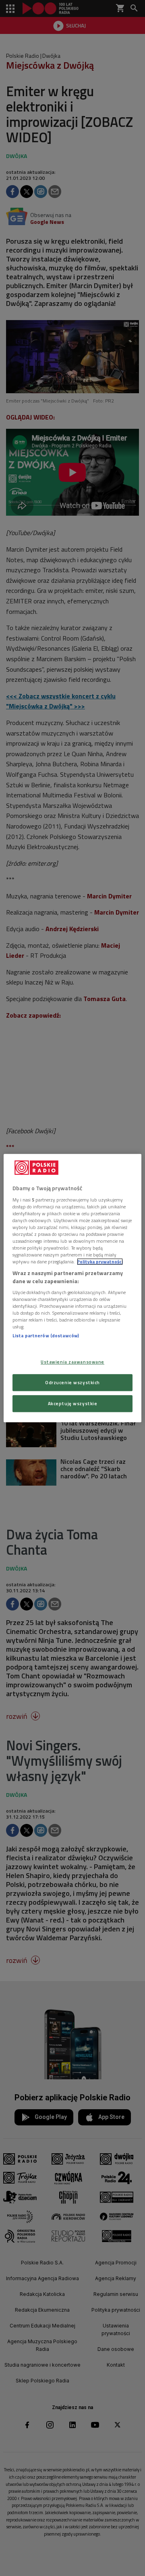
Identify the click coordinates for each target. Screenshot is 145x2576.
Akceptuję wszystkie (73, 1403)
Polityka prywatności (100, 1262)
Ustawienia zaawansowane (72, 1362)
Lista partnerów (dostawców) (46, 1336)
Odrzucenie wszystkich (72, 1382)
